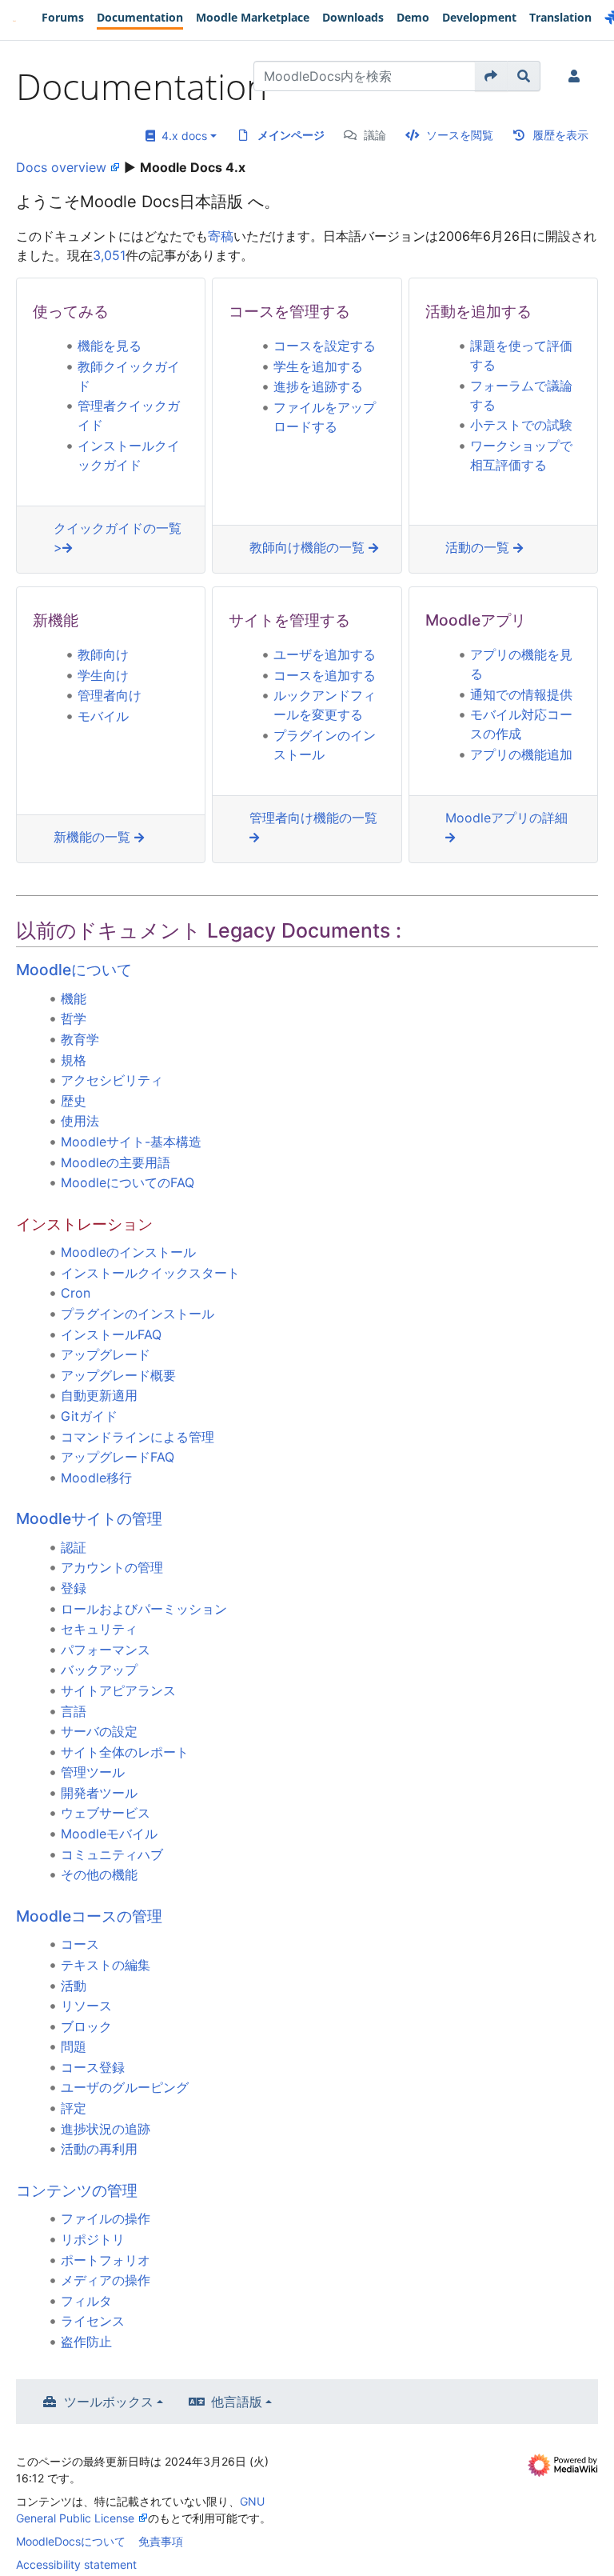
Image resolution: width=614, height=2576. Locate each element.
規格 (74, 1060)
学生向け (103, 675)
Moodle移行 (96, 1478)
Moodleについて (74, 970)
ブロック (86, 2026)
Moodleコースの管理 (89, 1916)
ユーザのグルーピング (125, 2087)
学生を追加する (318, 366)
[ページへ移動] (491, 76)
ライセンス (93, 2321)
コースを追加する (325, 675)
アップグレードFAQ (118, 1457)
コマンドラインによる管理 (138, 1437)
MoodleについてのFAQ (128, 1182)
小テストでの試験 (521, 425)
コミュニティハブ (112, 1854)
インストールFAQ (111, 1334)
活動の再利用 (99, 2149)
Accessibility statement (76, 2564)
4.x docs (181, 136)
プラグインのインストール (138, 1314)
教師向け (103, 654)
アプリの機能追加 (521, 754)
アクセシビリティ (112, 1080)
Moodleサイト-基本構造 (131, 1142)
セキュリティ (99, 1629)
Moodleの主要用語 (116, 1162)
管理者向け (110, 695)
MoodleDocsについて (71, 2541)
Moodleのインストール (128, 1252)
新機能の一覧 (94, 837)
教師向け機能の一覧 (309, 547)
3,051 (109, 255)
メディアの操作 (106, 2280)
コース (80, 1944)
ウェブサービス (106, 1813)
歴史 (74, 1101)
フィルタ (86, 2301)
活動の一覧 (479, 547)
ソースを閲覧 (460, 135)
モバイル (103, 716)
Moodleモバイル (109, 1834)
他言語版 (237, 2402)
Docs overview (61, 167)
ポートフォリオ (106, 2260)
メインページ (291, 135)
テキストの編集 (106, 1965)
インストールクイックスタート (150, 1273)
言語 (74, 1711)
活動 (74, 1986)
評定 (74, 2108)
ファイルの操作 (106, 2218)
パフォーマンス (106, 1650)
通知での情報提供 (521, 694)
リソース (86, 2006)
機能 (74, 998)
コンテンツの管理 (77, 2190)
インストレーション (84, 1224)
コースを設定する (325, 346)
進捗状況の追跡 (106, 2129)
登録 (74, 1588)
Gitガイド (89, 1416)
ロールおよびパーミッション (144, 1609)
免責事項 (161, 2541)
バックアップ (99, 1670)
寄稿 (221, 236)
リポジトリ (93, 2239)
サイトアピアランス (118, 1690)
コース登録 (93, 2067)
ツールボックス (109, 2402)
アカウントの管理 (112, 1567)
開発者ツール (99, 1793)
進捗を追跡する (318, 386)
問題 (74, 2046)
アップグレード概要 (118, 1375)
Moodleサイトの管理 (89, 1518)
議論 (375, 135)
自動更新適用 (99, 1395)
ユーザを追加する (325, 654)
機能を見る (110, 346)
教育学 (80, 1039)
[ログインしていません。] (577, 76)
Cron (76, 1293)
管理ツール (93, 1772)
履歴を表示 (560, 135)
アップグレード (106, 1354)
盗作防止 (86, 2342)
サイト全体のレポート (125, 1752)
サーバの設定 (99, 1731)
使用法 (80, 1121)
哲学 (74, 1018)
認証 (74, 1547)
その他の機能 (99, 1874)
